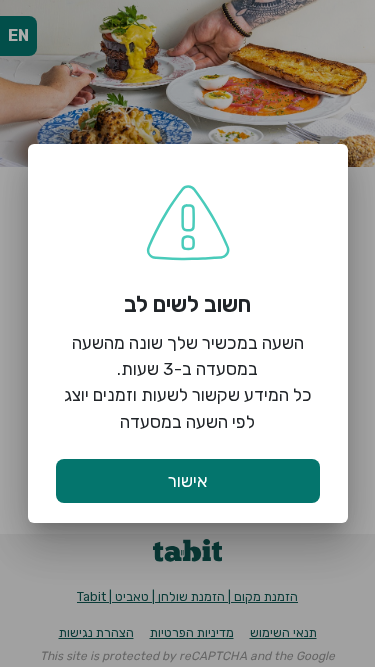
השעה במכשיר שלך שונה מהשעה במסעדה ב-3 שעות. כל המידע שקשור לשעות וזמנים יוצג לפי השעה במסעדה (188, 382)
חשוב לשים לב (187, 304)
